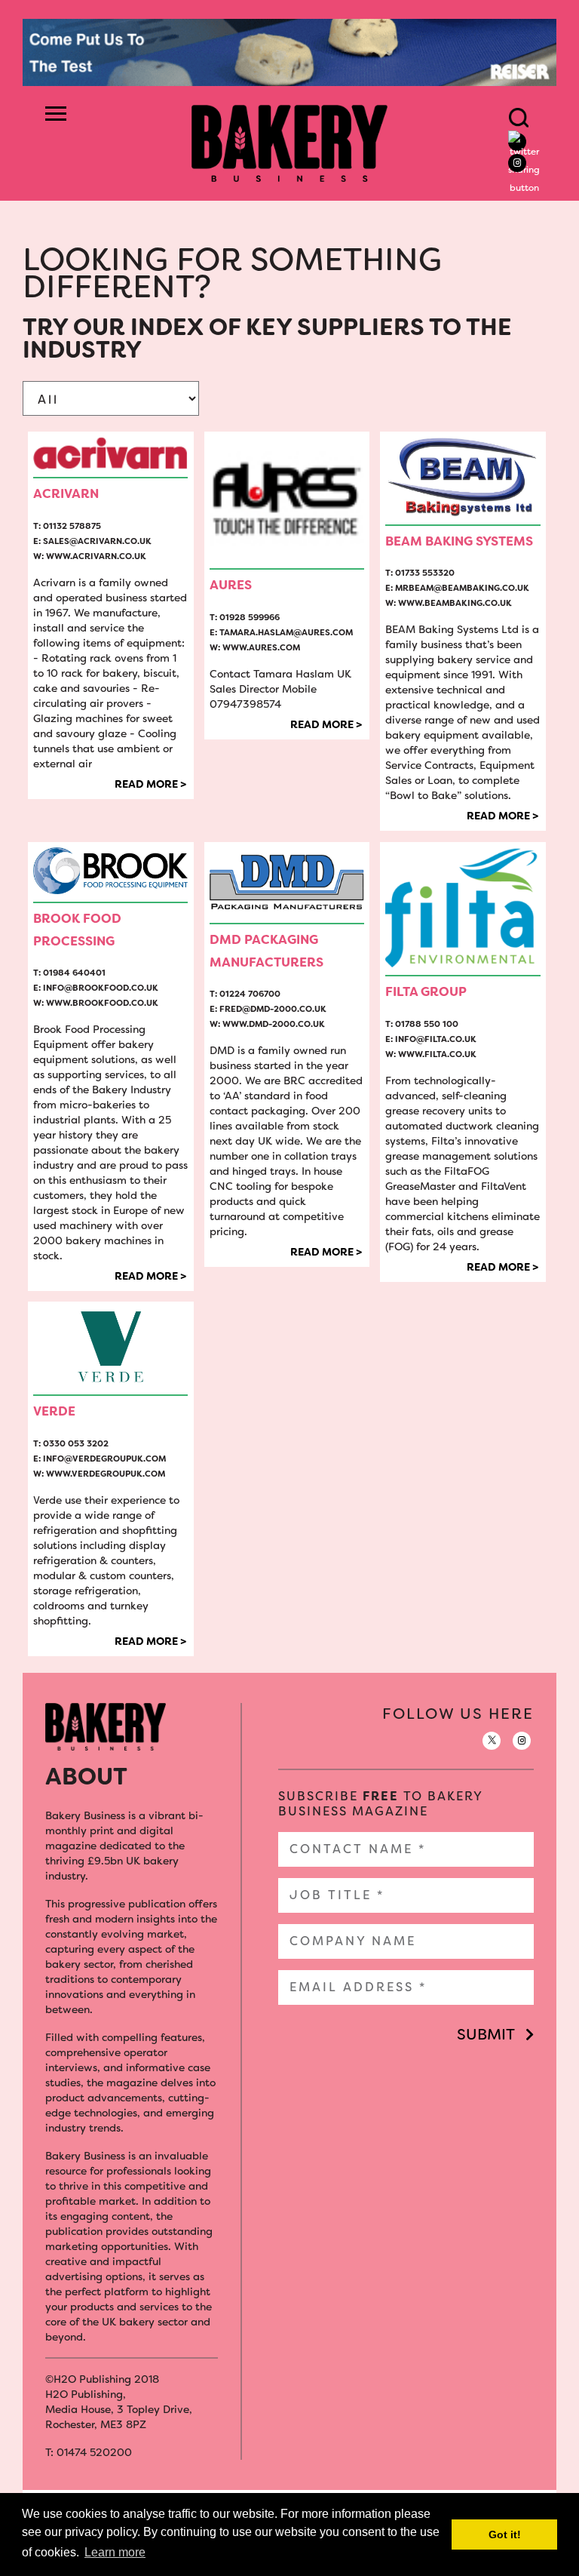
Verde (54, 1411)
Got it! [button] (505, 2535)
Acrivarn (66, 493)
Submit (486, 2034)
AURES (231, 585)
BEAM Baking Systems (459, 541)
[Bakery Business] (289, 142)
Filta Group (426, 991)
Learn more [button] (115, 2552)
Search (519, 118)
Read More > (150, 784)
